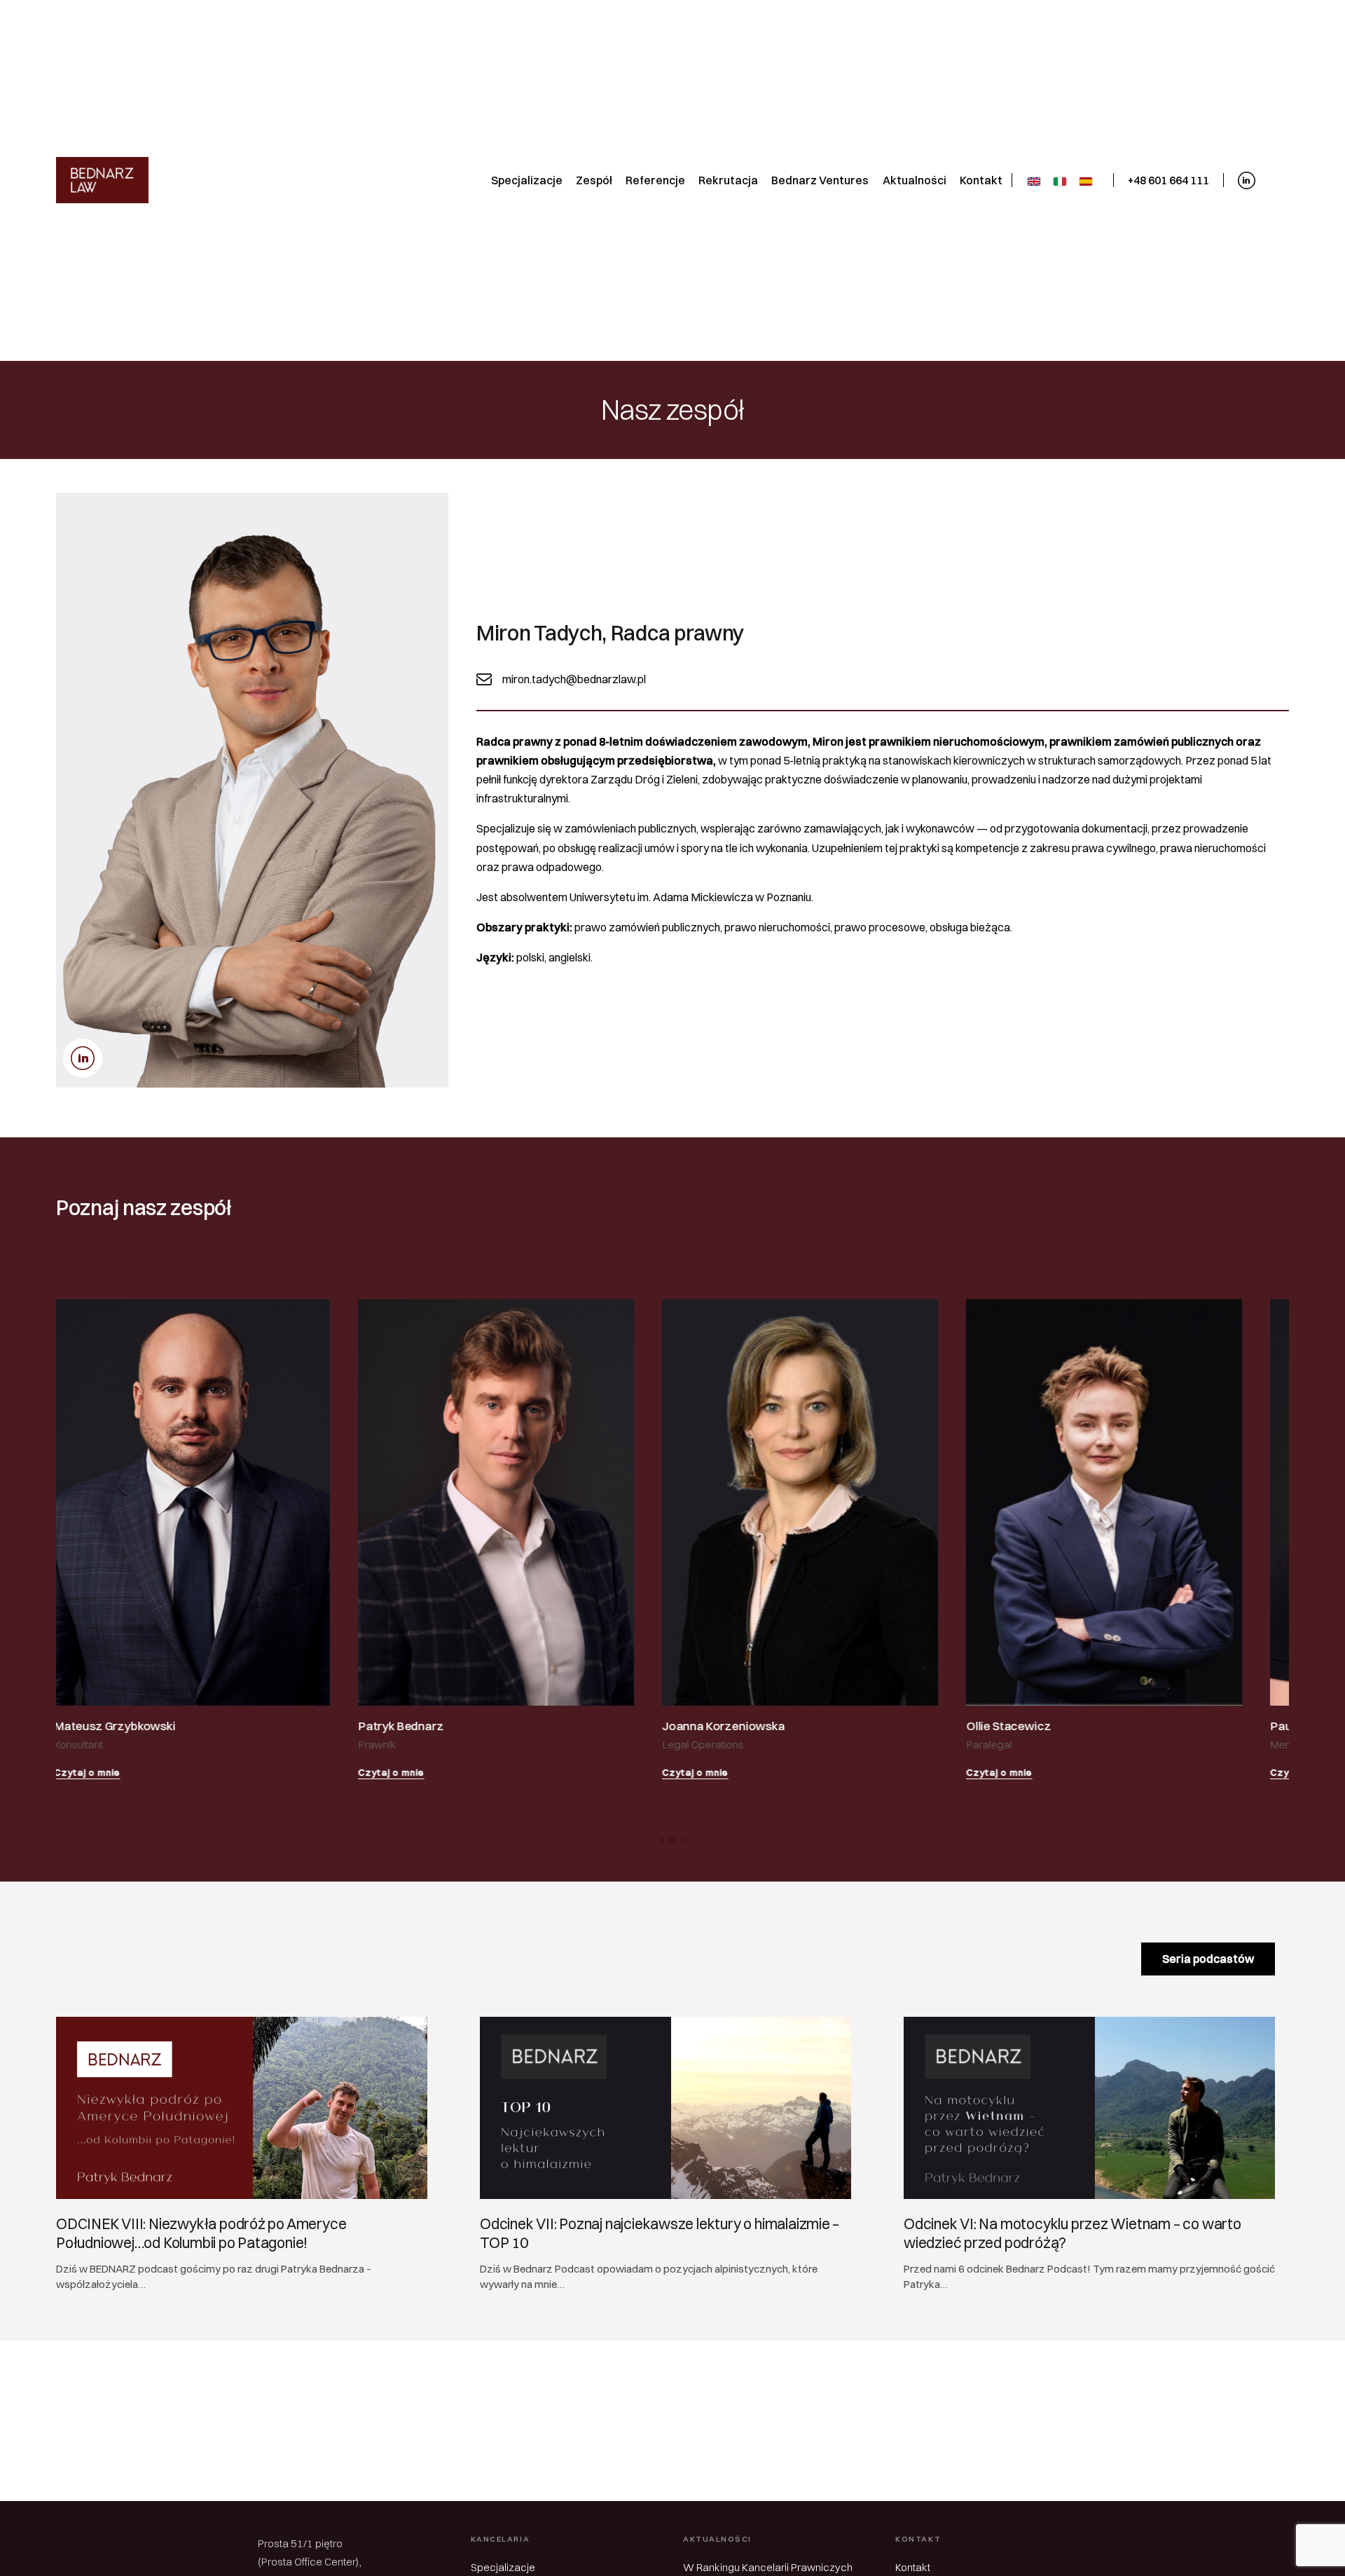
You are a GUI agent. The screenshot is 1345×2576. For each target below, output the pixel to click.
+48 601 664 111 (1168, 180)
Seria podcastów (1208, 1959)
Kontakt (913, 2567)
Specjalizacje (503, 2567)
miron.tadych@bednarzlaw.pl (574, 679)
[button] (661, 1840)
